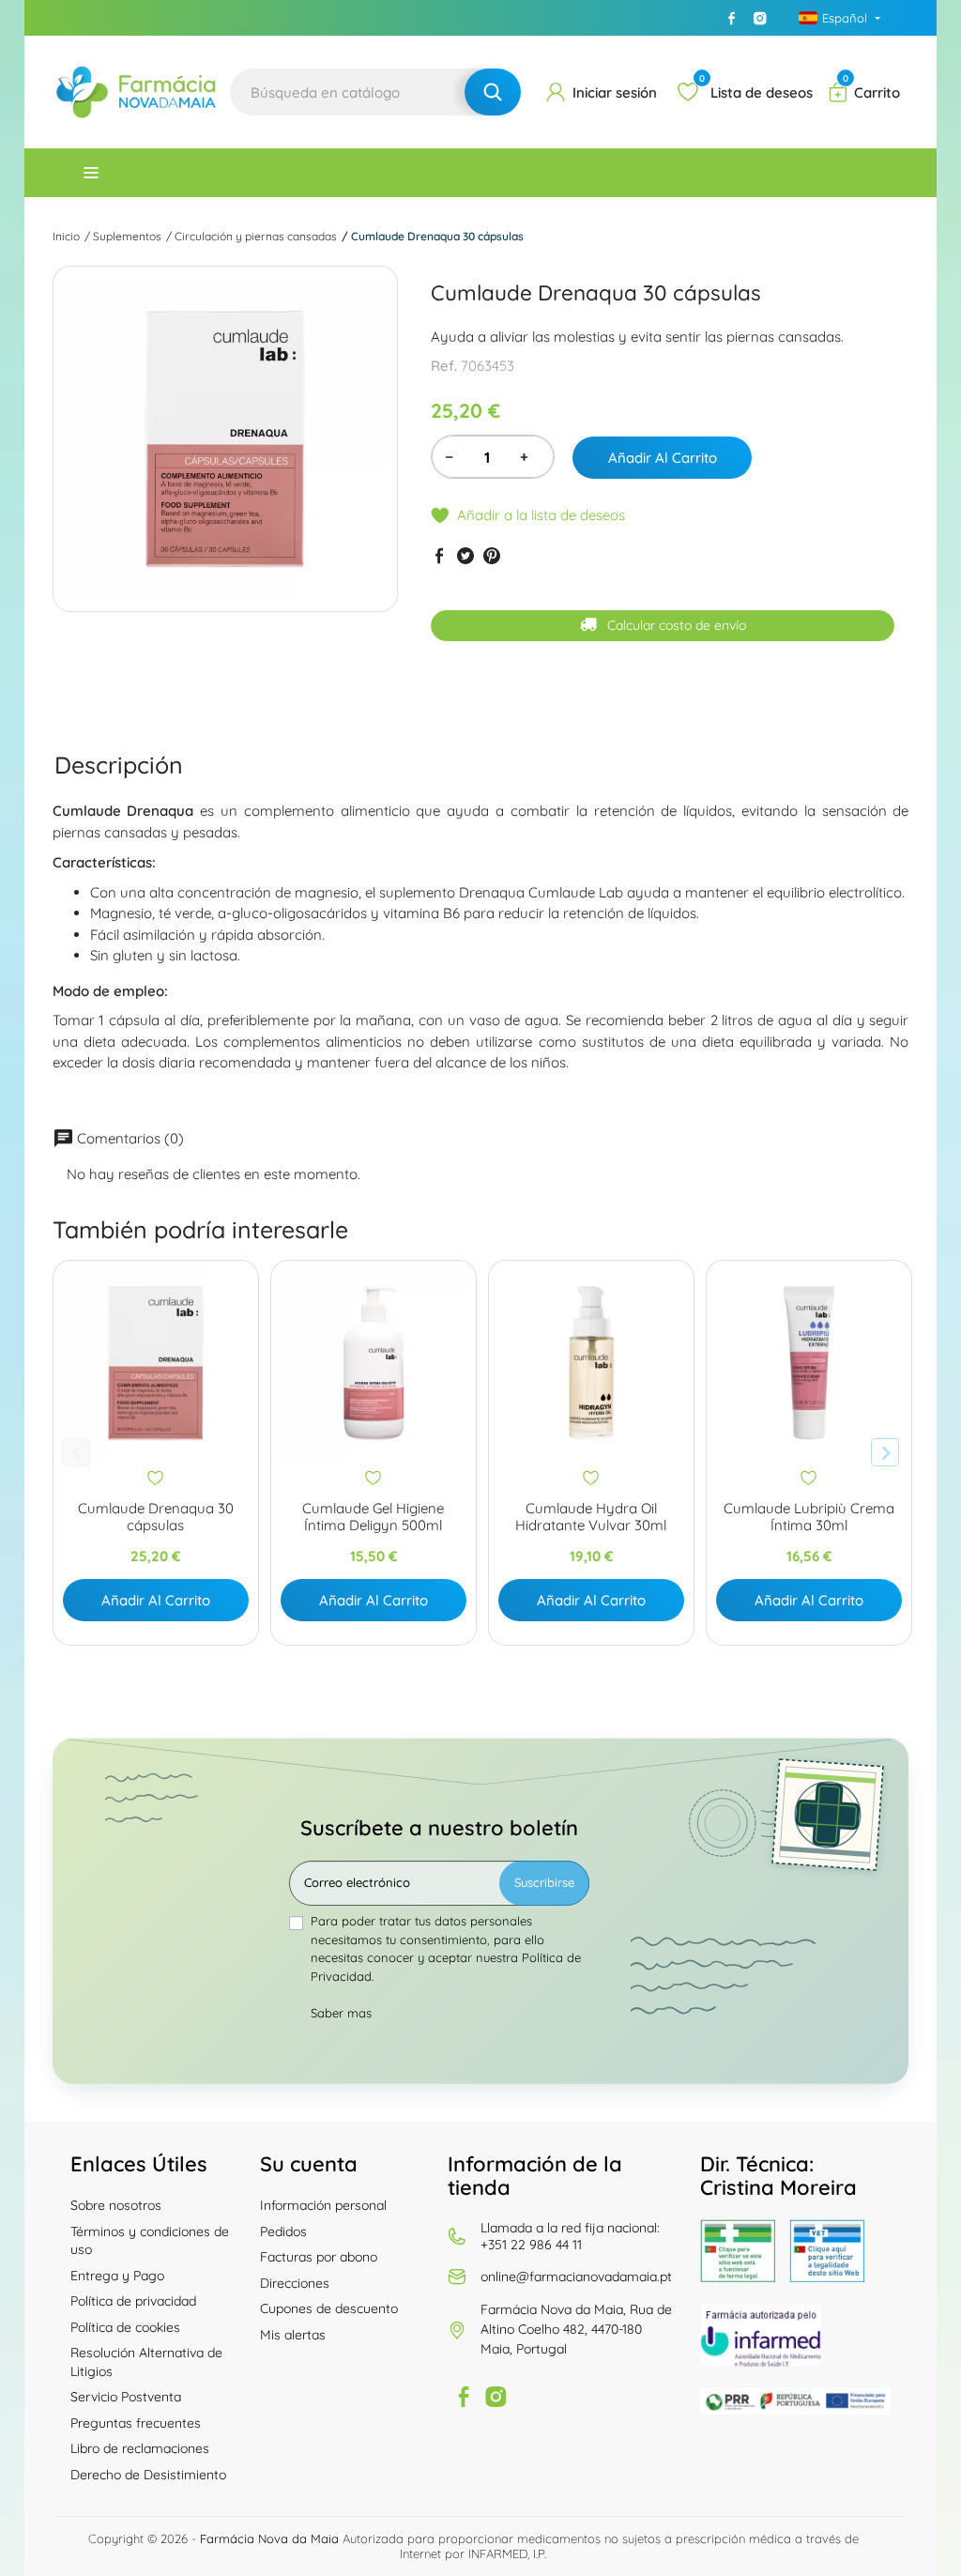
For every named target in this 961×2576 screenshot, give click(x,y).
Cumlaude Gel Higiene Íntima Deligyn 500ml (373, 1517)
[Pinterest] (492, 556)
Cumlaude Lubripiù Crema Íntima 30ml (809, 1517)
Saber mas (341, 2013)
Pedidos (283, 2231)
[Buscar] (493, 92)
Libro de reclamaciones (140, 2448)
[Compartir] (439, 556)
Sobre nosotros (116, 2205)
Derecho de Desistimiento (148, 2475)
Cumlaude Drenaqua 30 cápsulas (156, 1517)
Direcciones (295, 2283)
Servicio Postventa (126, 2397)
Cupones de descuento (329, 2308)
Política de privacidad (133, 2301)
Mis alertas (293, 2335)
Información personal (323, 2205)
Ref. (444, 366)
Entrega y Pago (117, 2276)
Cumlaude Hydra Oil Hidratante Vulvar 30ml (591, 1517)
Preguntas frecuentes (136, 2423)
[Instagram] (760, 18)
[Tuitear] (465, 556)
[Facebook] (732, 18)
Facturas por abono (319, 2257)
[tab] (119, 765)
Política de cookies (125, 2327)
